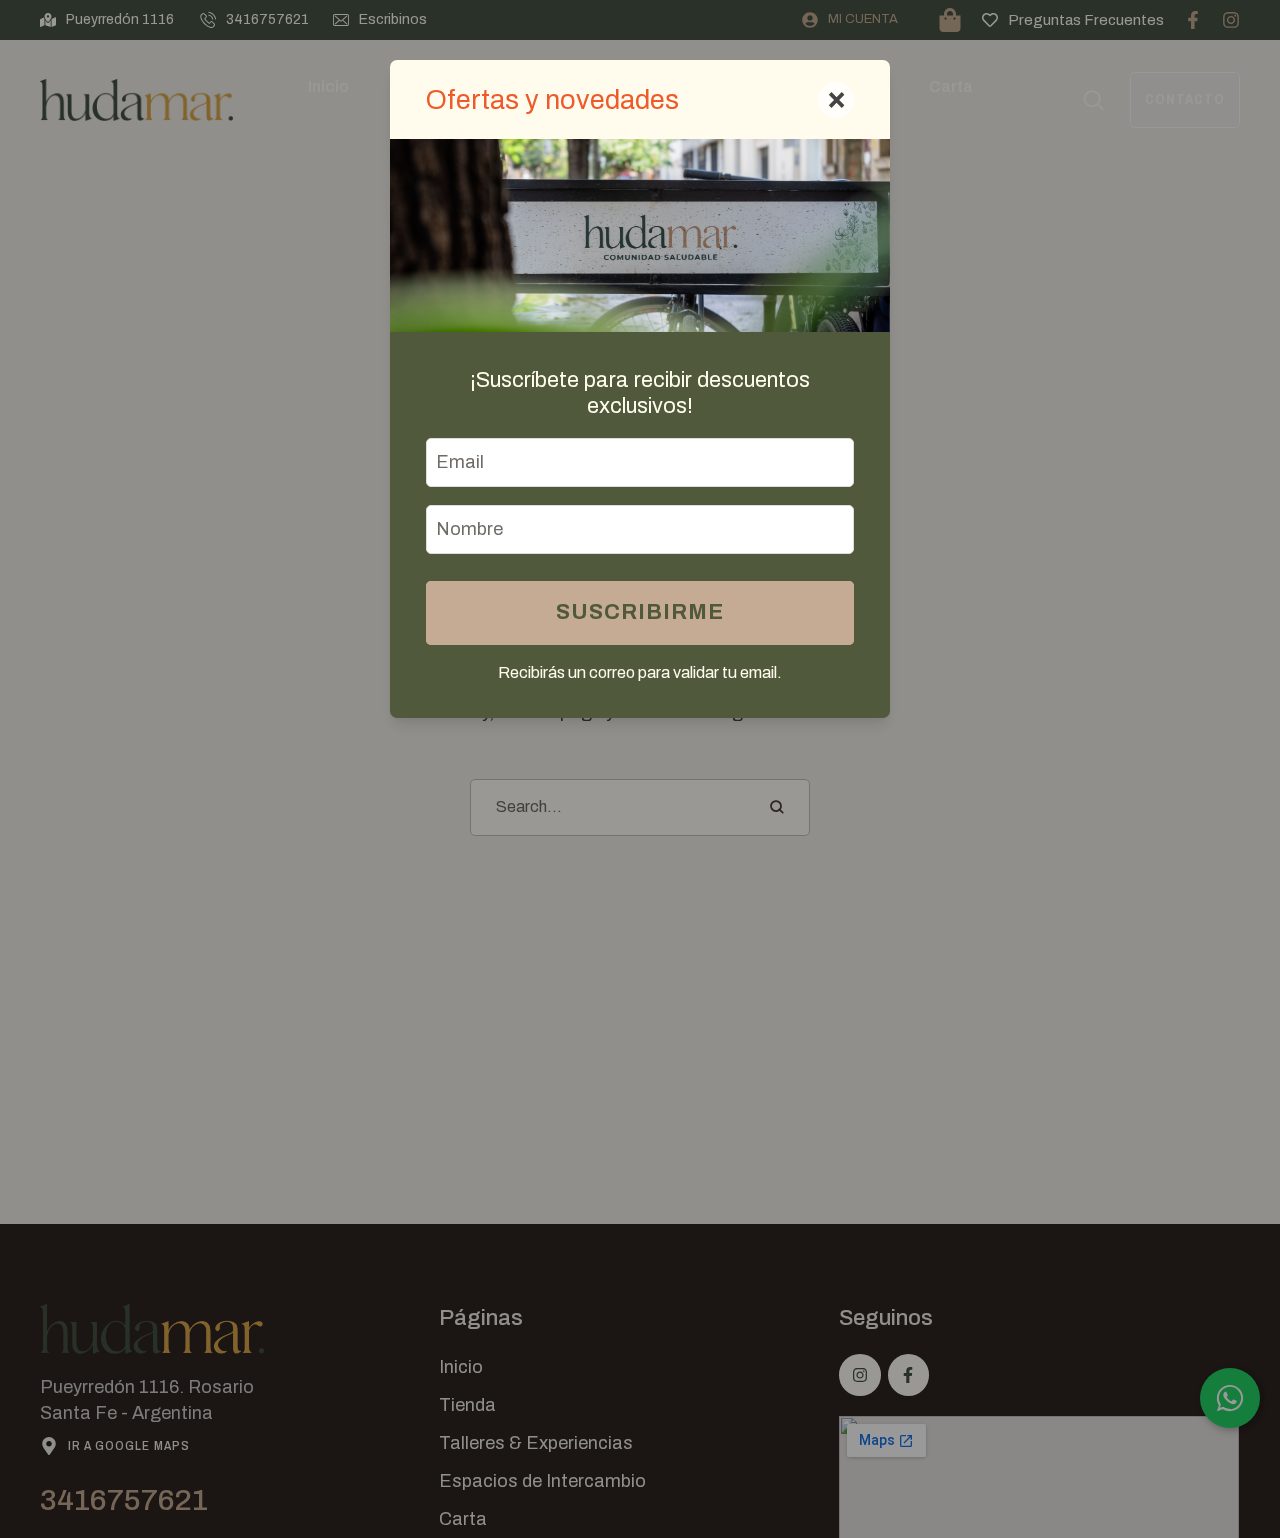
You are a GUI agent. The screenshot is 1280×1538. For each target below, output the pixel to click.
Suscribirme (640, 612)
